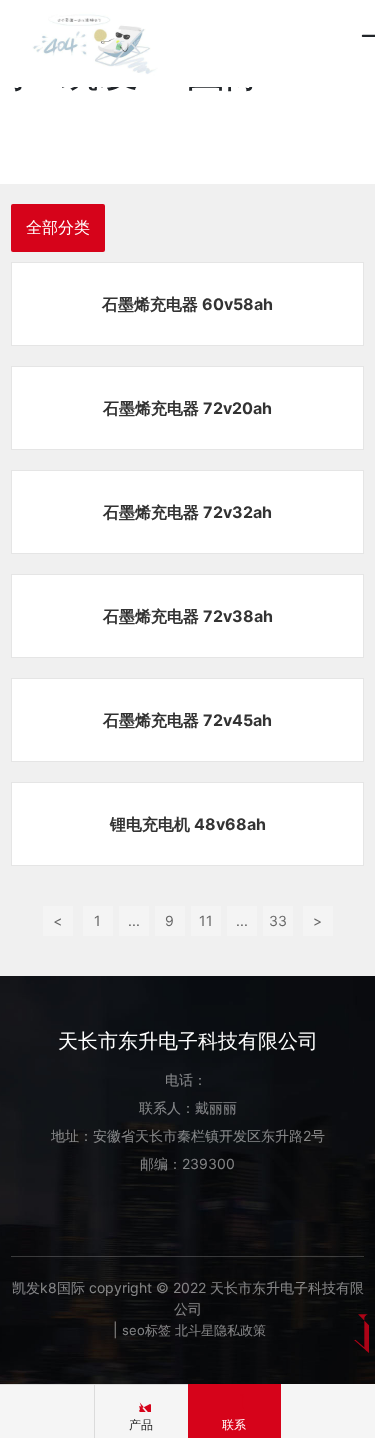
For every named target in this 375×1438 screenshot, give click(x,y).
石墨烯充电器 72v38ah (188, 616)
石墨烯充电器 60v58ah (187, 304)
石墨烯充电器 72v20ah (187, 408)
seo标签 (146, 1330)
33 (278, 920)
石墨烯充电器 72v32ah (187, 512)
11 (206, 920)
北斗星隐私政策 (220, 1330)
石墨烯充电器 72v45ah (187, 720)
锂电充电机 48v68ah (188, 824)
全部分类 (58, 227)
